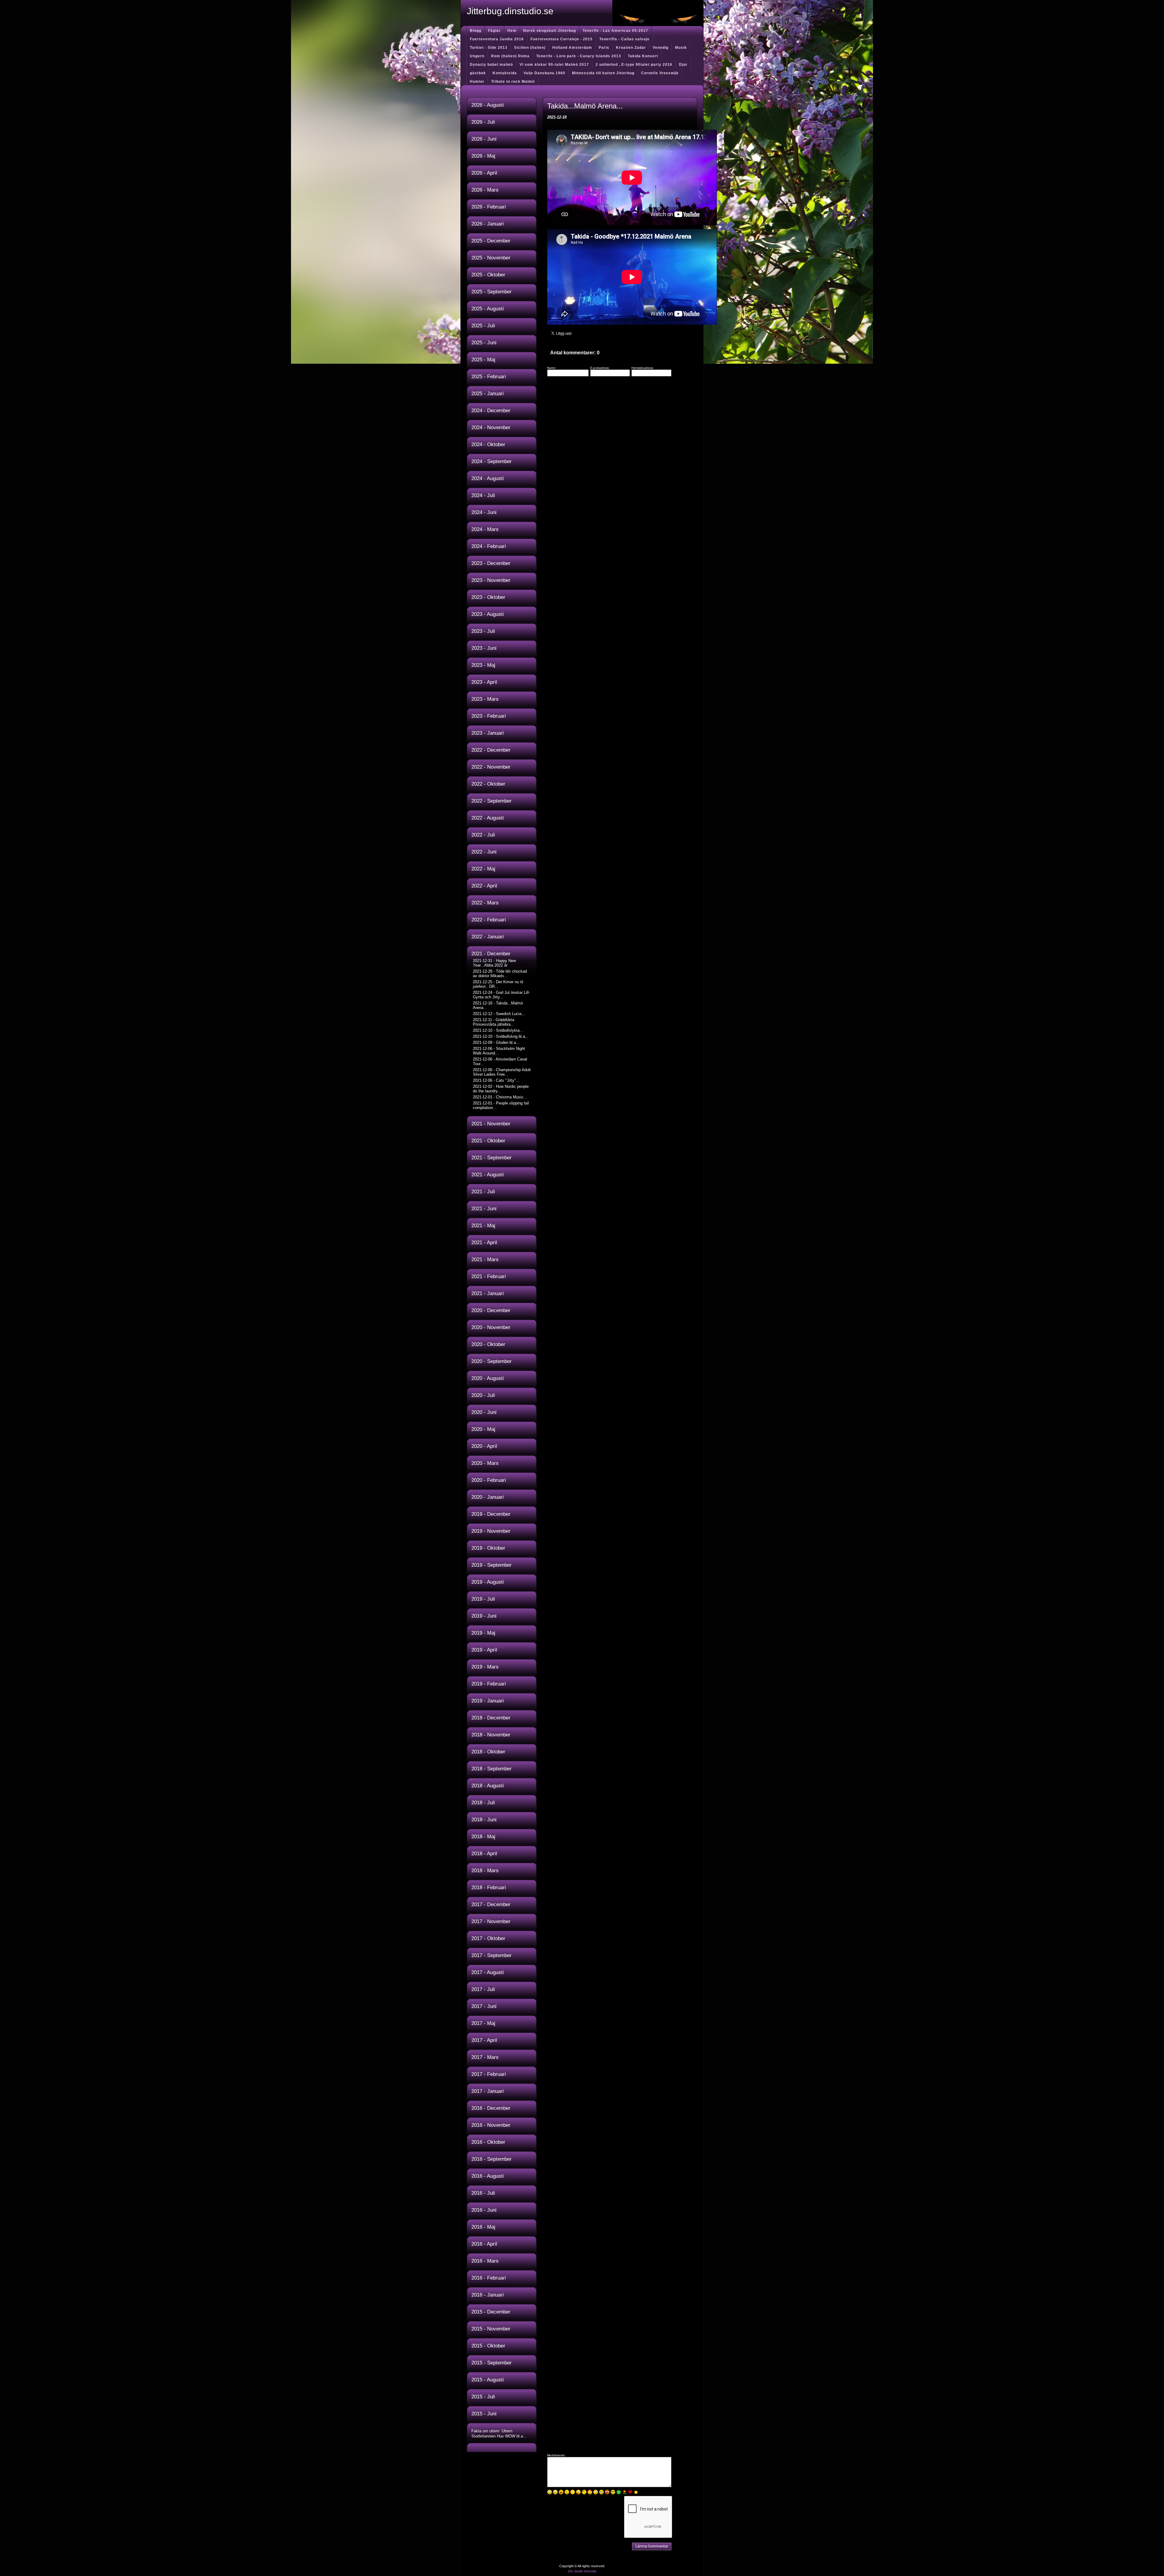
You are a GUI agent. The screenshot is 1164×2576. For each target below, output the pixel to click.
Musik (681, 48)
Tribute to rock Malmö (513, 82)
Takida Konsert (643, 56)
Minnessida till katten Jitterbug (603, 73)
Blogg (476, 31)
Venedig (661, 48)
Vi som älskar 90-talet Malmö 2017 (554, 65)
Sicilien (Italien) (530, 48)
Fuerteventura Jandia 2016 (497, 39)
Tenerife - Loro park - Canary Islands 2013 (579, 56)
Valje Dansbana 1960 (544, 73)
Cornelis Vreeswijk (660, 73)
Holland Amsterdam (572, 48)
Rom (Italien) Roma (510, 56)
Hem (512, 31)
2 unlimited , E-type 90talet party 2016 (634, 65)
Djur (683, 65)
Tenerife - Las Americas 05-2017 (615, 31)
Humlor (477, 82)
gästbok (478, 73)
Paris (604, 48)
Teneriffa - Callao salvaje (624, 39)
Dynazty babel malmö (491, 65)
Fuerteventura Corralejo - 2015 (562, 39)
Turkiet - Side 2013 (489, 48)
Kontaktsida (505, 73)
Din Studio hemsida (582, 2571)
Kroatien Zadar (631, 48)
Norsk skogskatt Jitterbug (550, 31)
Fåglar (494, 31)
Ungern (477, 56)
